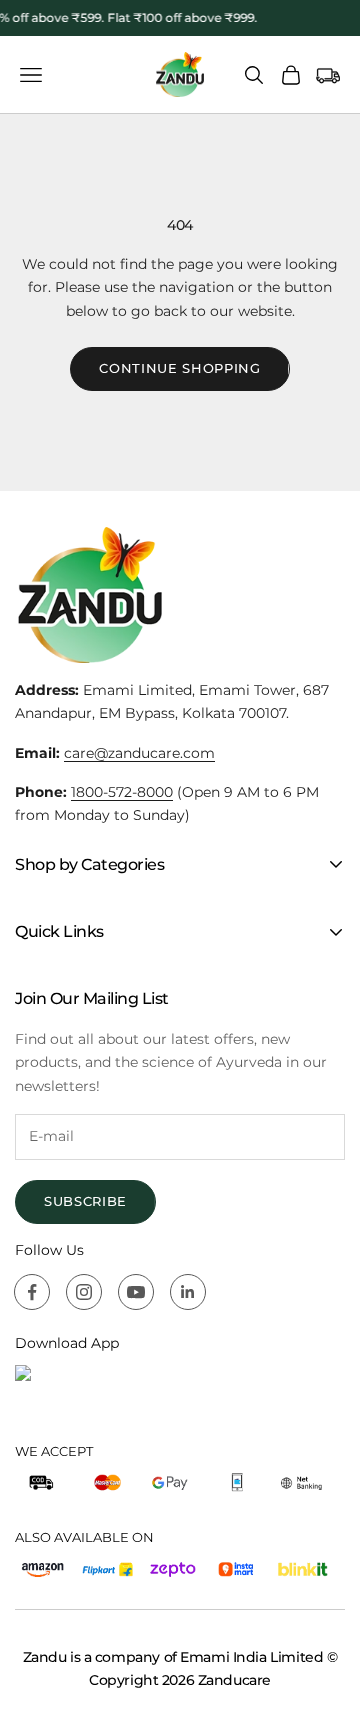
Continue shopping (179, 368)
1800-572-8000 (122, 792)
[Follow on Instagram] (84, 1292)
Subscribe (85, 1201)
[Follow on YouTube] (136, 1292)
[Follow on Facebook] (32, 1292)
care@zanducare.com (139, 753)
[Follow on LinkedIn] (188, 1292)
